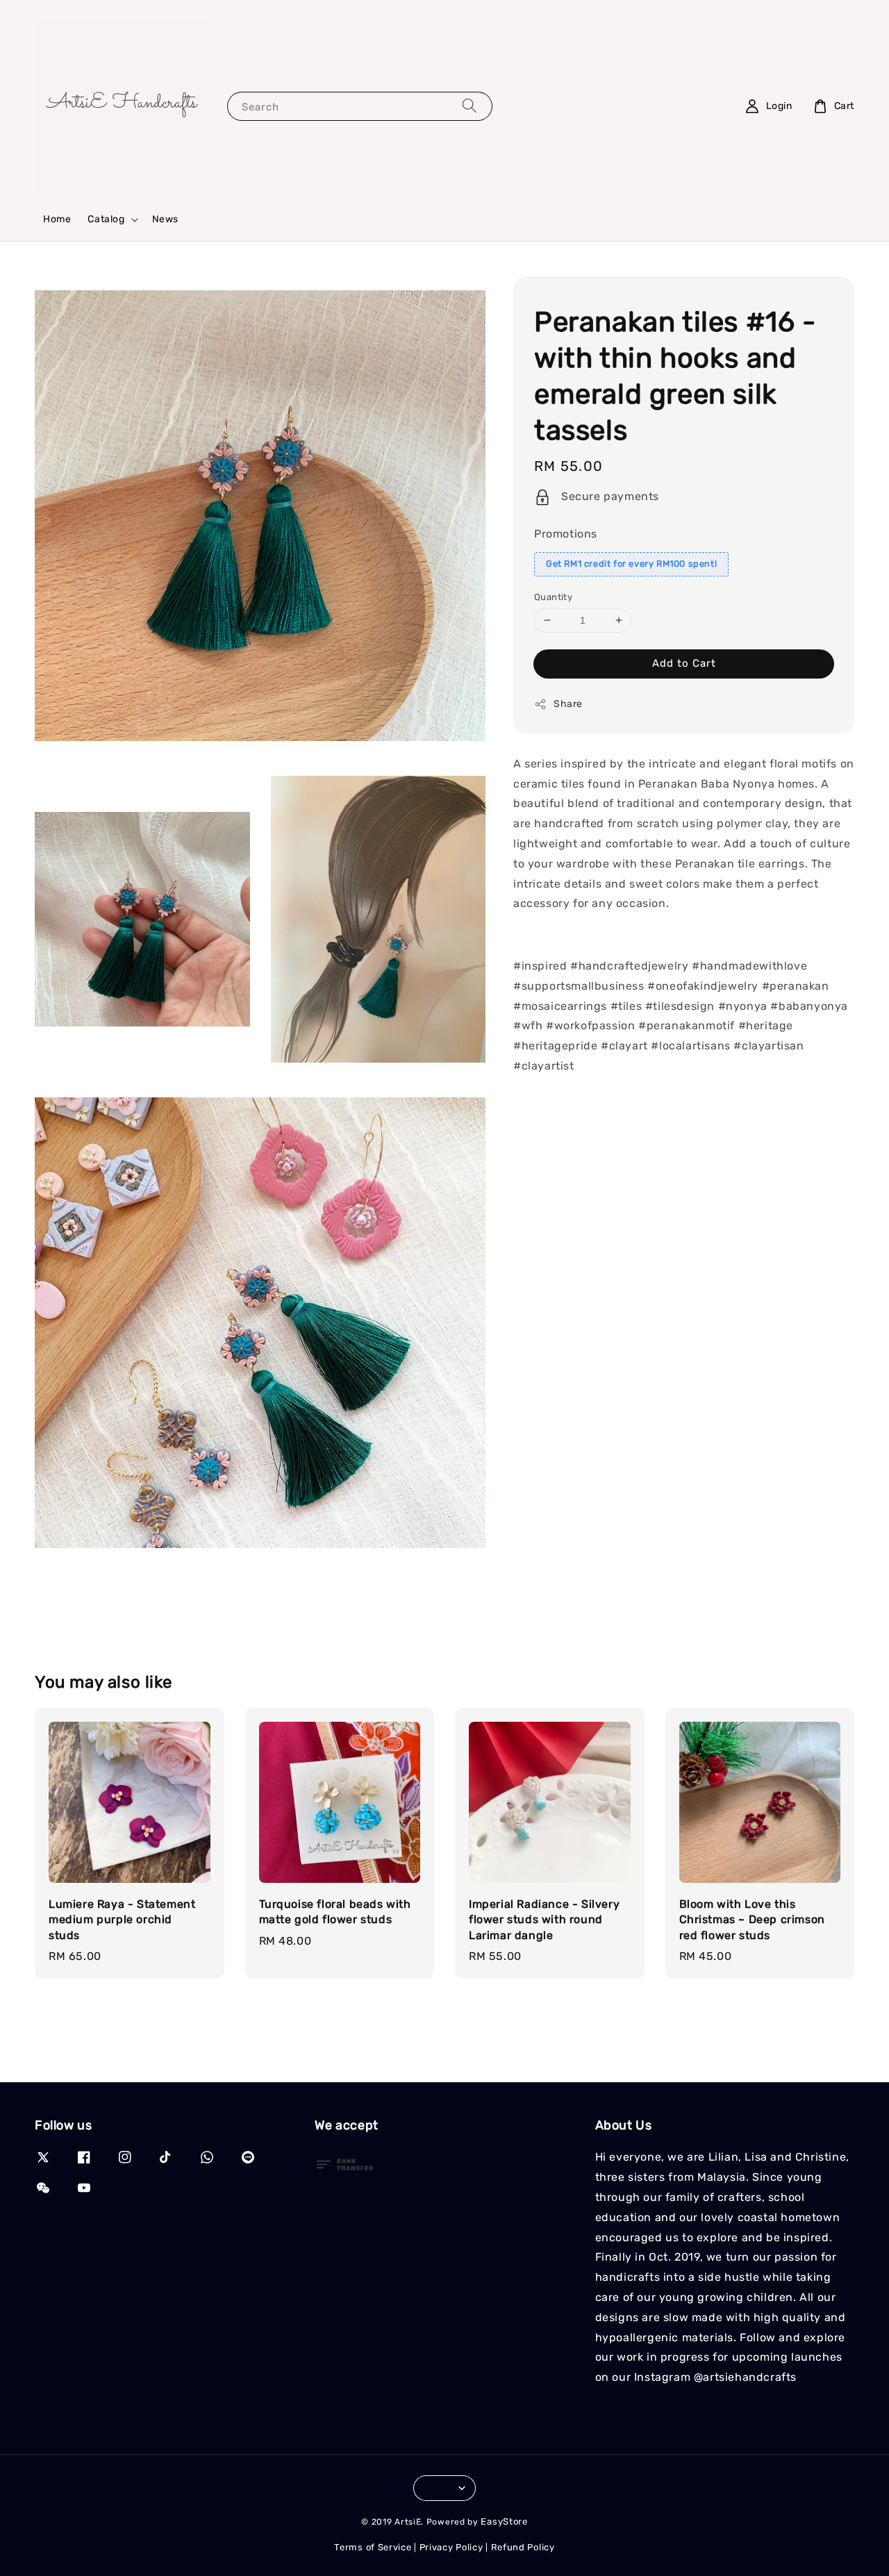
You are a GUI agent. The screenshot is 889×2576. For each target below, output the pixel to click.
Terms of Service (373, 2547)
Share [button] (568, 704)
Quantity (553, 597)
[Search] (470, 106)
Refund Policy (523, 2547)
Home (57, 219)
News (165, 219)
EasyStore (504, 2521)
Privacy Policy (451, 2547)
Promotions (566, 534)
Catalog (106, 219)
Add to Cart (684, 663)
